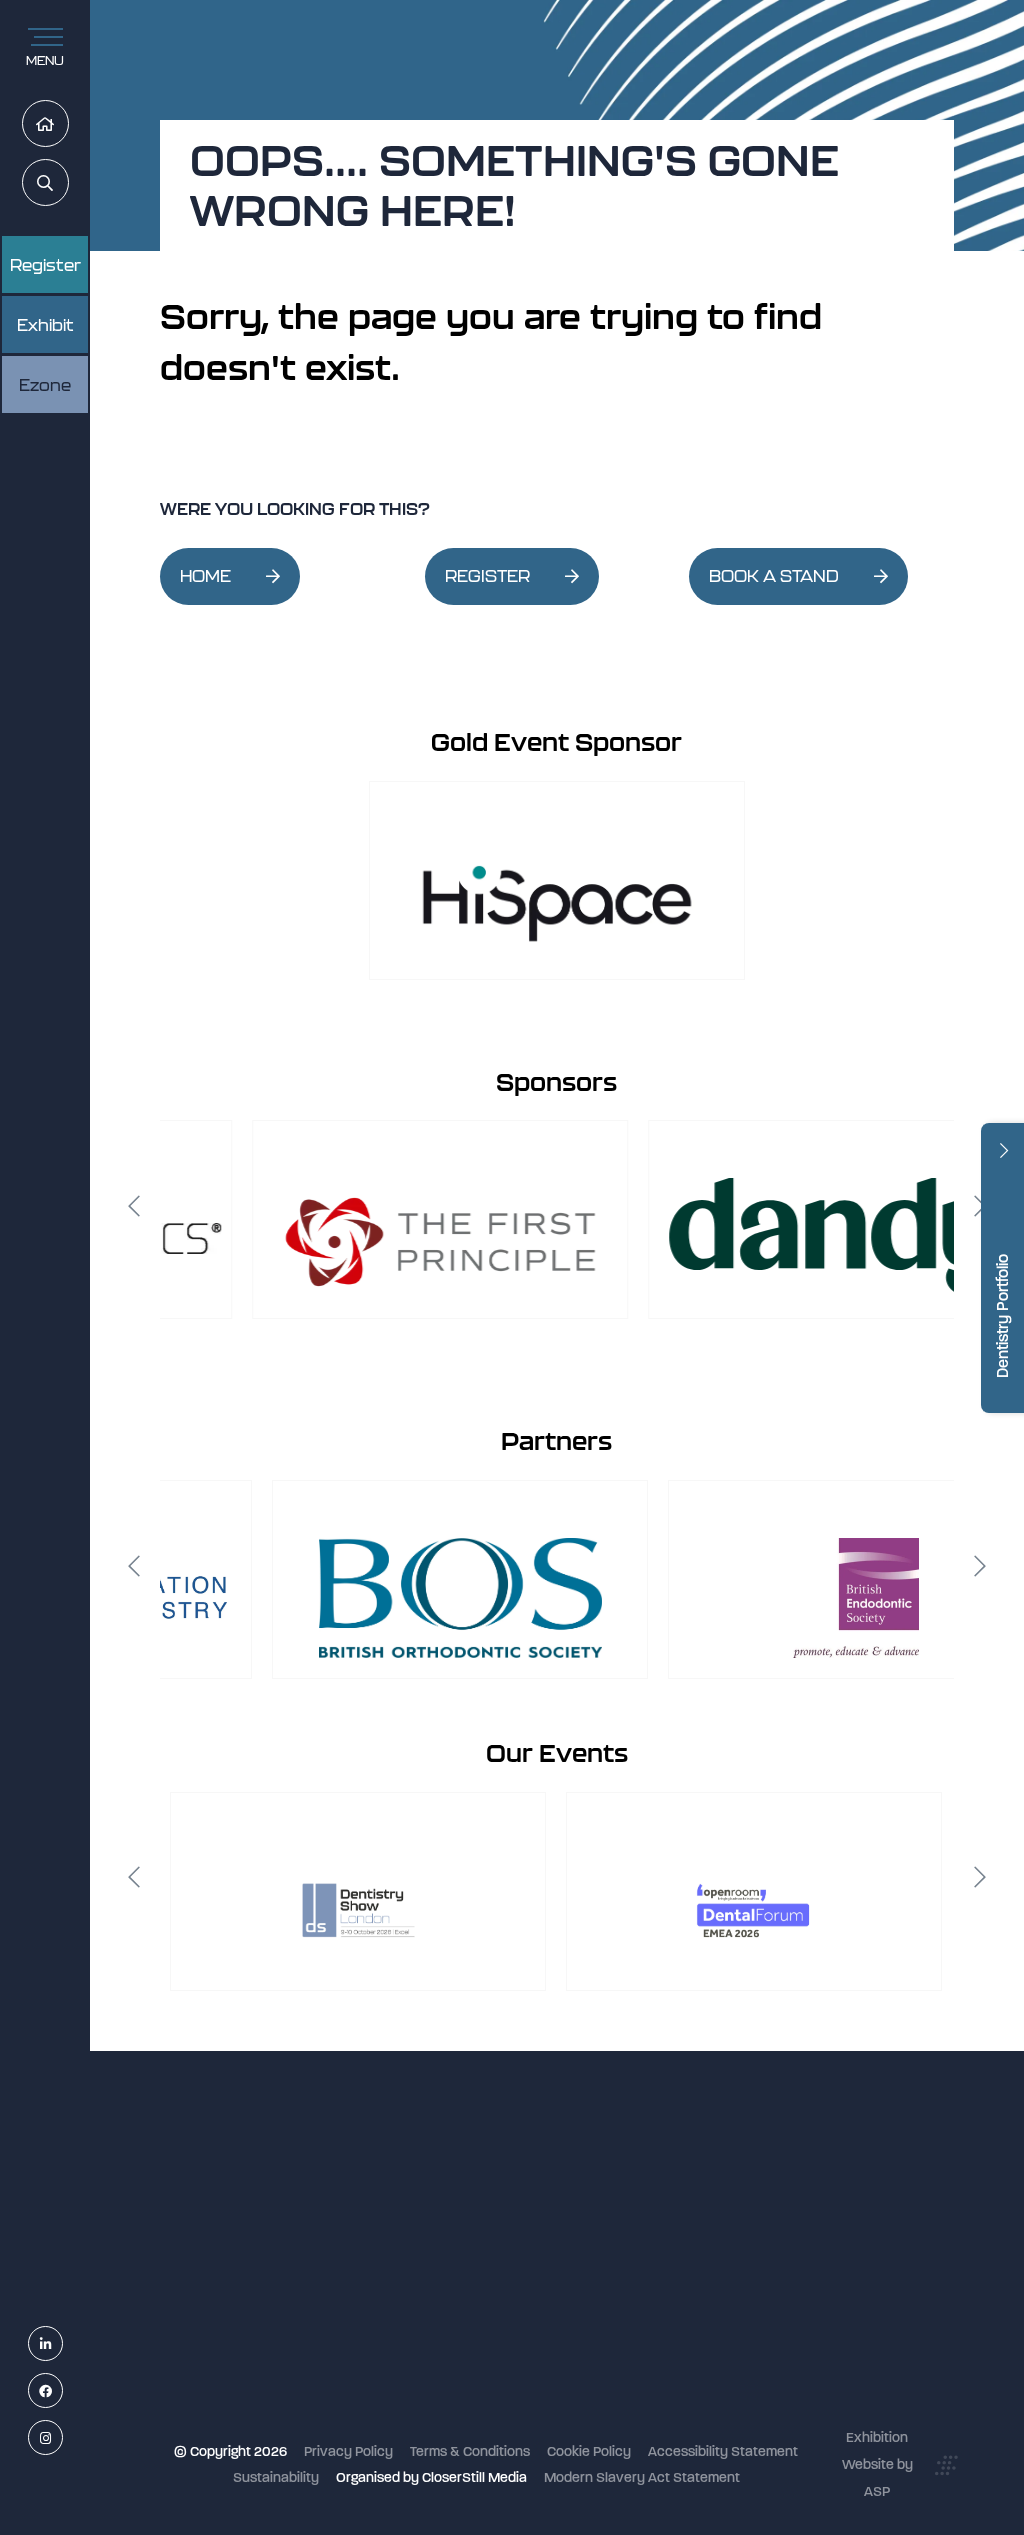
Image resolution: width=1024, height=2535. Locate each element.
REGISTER (487, 576)
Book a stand (466, 2284)
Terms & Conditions (470, 2451)
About (444, 2390)
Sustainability (276, 2477)
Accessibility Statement (723, 2451)
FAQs (441, 2337)
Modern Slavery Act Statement (642, 2477)
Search (68, 183)
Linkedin (62, 2344)
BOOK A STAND (774, 576)
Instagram (62, 2438)
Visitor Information (482, 2204)
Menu (45, 60)
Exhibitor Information (490, 2230)
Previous (134, 1206)
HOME (205, 576)
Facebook (62, 2391)
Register (45, 265)
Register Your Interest (492, 2257)
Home (68, 124)
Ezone (45, 385)
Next (980, 1206)
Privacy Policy (348, 2451)
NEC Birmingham (743, 2194)
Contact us (459, 2363)
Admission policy (477, 2310)
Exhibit (45, 325)
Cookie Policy (589, 2451)
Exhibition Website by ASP (877, 2464)
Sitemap (451, 2417)
